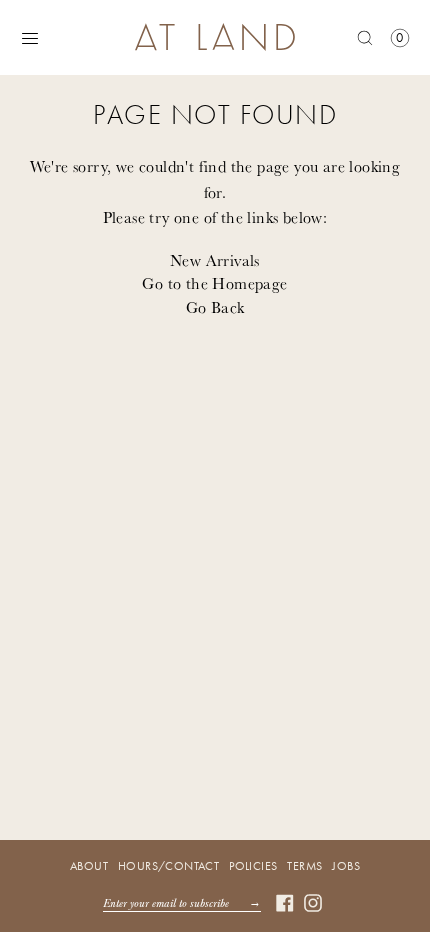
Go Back (215, 307)
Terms (304, 866)
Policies (253, 866)
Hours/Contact (168, 866)
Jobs (346, 866)
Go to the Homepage (214, 283)
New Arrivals (215, 260)
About (89, 866)
